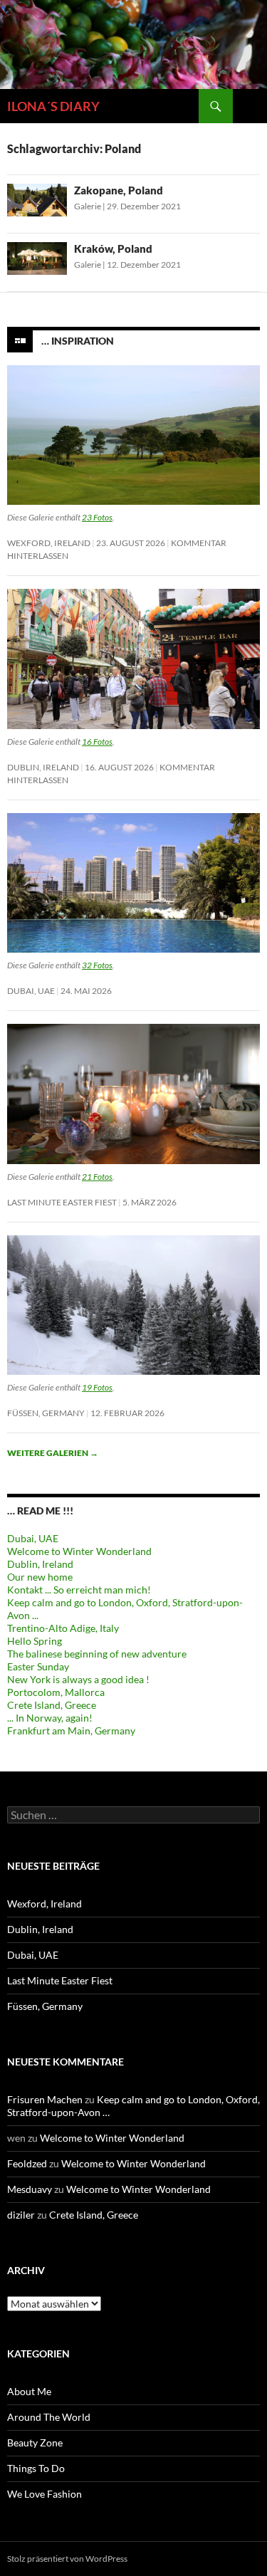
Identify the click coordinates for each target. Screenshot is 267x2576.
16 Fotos (97, 742)
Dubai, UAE (31, 991)
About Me (29, 2391)
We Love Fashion (44, 2494)
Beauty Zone (35, 2443)
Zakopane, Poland (119, 190)
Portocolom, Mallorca (56, 1692)
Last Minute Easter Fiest (62, 1202)
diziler (21, 2215)
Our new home (40, 1577)
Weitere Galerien (53, 1453)
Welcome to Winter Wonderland (79, 1551)
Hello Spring (35, 1641)
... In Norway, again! (50, 1718)
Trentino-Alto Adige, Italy (63, 1628)
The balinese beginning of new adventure (97, 1654)
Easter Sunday (38, 1666)
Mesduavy (30, 2189)
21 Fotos (97, 1177)
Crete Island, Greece (52, 1705)
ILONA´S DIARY (53, 106)
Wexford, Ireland (49, 543)
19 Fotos (97, 1387)
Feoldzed (27, 2163)
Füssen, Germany (46, 1413)
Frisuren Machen (45, 2099)
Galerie (88, 206)
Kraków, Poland (113, 248)
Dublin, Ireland (43, 767)
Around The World (49, 2417)
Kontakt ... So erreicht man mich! (79, 1590)
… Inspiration (78, 340)
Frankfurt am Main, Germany (71, 1731)
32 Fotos (97, 965)
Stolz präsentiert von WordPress (67, 2559)
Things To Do (36, 2468)
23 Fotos (97, 517)
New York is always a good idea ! (78, 1679)
